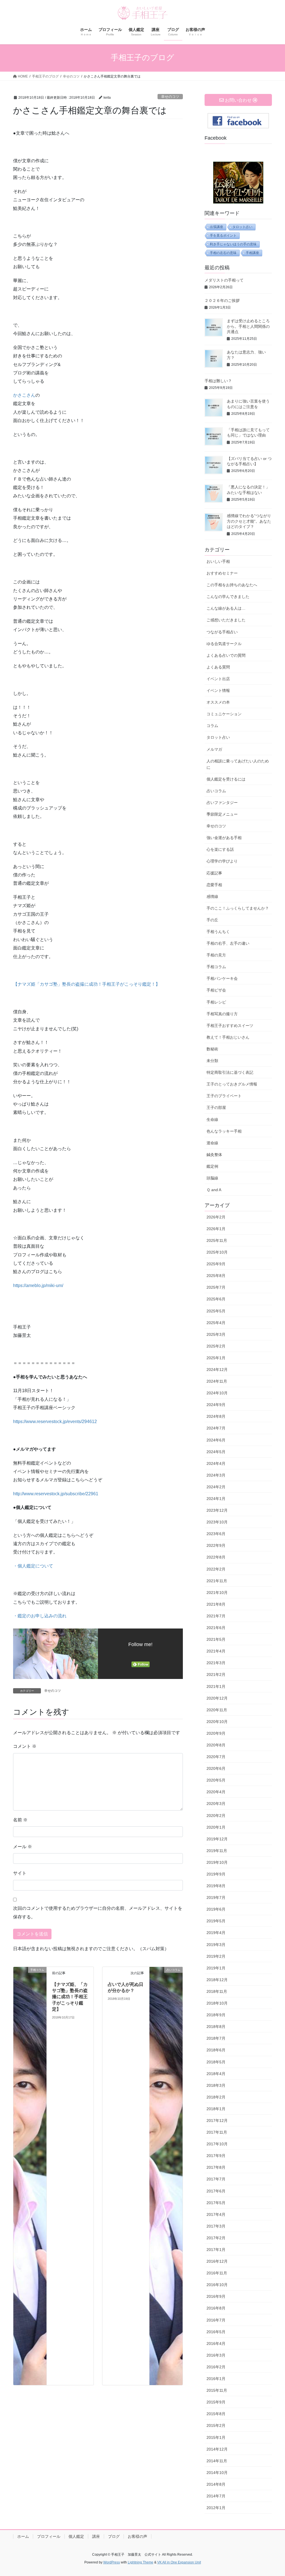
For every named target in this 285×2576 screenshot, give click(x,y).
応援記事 (214, 873)
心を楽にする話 (220, 849)
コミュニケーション (224, 714)
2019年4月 (216, 1933)
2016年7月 (216, 2320)
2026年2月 (216, 1217)
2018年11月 (217, 1991)
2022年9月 (216, 1545)
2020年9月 (216, 1733)
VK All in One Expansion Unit (179, 2562)
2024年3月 (216, 1475)
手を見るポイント (223, 236)
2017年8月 (216, 2167)
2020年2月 (216, 1816)
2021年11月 (217, 1581)
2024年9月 (216, 1405)
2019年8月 (216, 1886)
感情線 (212, 896)
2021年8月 (216, 1604)
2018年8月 (216, 2027)
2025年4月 (216, 1323)
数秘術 (212, 1049)
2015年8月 (216, 2414)
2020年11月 (217, 1710)
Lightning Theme (141, 2562)
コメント (25, 1746)
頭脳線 (212, 1178)
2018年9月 (216, 2015)
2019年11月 (217, 1851)
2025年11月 (217, 1240)
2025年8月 (216, 1276)
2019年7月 (216, 1898)
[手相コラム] (30, 2176)
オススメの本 (218, 702)
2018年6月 (216, 2050)
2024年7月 (216, 1428)
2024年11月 (217, 1381)
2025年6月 (216, 1299)
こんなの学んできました (228, 597)
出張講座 (217, 227)
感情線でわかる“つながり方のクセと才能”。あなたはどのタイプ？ (249, 521)
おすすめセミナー (222, 573)
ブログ (114, 2536)
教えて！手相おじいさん (228, 1037)
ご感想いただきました (226, 620)
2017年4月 (216, 2214)
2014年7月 (216, 2496)
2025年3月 (216, 1334)
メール (23, 1847)
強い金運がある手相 (224, 838)
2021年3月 (216, 1663)
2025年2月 (216, 1346)
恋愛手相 (214, 885)
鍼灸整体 (214, 1155)
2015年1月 (216, 2437)
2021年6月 (216, 1628)
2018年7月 (216, 2038)
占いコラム (216, 791)
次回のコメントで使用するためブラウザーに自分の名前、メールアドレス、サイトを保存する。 (98, 1912)
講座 (96, 2536)
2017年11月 (217, 2132)
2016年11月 (217, 2273)
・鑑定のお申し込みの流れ (40, 1616)
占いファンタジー (222, 803)
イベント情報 (218, 690)
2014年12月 (217, 2449)
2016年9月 (216, 2296)
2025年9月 (216, 1264)
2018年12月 (217, 1980)
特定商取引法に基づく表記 (230, 1072)
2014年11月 (217, 2461)
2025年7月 (216, 1287)
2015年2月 (216, 2425)
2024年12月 (217, 1370)
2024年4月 (216, 1463)
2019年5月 (216, 1921)
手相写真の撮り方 (222, 1014)
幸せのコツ (170, 97)
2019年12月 (217, 1839)
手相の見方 (216, 955)
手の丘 (212, 920)
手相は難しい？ (218, 381)
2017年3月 (216, 2226)
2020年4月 (216, 1792)
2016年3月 (216, 2355)
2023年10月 (217, 1522)
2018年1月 (216, 2109)
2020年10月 (217, 1722)
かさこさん (24, 395)
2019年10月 (217, 1862)
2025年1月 (216, 1358)
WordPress (112, 2562)
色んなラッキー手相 (224, 1131)
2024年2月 (216, 1487)
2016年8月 (216, 2308)
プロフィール (49, 2536)
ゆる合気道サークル (224, 644)
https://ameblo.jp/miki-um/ (38, 1285)
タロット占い (242, 227)
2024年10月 (217, 1393)
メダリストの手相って (224, 280)
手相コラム (216, 967)
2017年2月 (216, 2238)
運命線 (212, 1143)
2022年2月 (216, 1569)
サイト (20, 1873)
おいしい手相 (218, 561)
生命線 (212, 1119)
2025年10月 (217, 1252)
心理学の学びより (222, 861)
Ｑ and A (214, 1190)
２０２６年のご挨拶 (222, 301)
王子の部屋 (216, 1108)
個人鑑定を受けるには (226, 779)
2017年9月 (216, 2156)
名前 (20, 1820)
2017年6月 (216, 2191)
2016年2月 (216, 2367)
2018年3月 (216, 2085)
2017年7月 (216, 2179)
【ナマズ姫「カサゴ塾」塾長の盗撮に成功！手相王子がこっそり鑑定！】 (87, 984)
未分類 (212, 1061)
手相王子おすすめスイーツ (230, 1026)
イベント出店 (218, 679)
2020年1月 (216, 1827)
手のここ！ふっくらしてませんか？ (238, 908)
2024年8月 (216, 1416)
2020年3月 (216, 1804)
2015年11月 (217, 2390)
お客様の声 (137, 2536)
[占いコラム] (166, 2176)
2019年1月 (216, 1968)
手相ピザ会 (216, 990)
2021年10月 (217, 1593)
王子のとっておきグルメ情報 (232, 1084)
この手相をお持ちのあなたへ (232, 585)
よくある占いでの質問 (226, 655)
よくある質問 (218, 667)
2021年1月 (216, 1686)
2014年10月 (217, 2473)
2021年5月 (216, 1639)
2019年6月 (216, 1909)
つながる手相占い (222, 632)
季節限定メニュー (222, 814)
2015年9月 (216, 2402)
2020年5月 (216, 1780)
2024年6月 (216, 1440)
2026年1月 (216, 1229)
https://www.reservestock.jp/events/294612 (55, 1422)
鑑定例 (212, 1166)
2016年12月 (217, 2261)
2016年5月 (216, 2332)
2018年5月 (216, 2062)
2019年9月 (216, 1874)
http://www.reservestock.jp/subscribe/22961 (56, 1494)
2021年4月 (216, 1651)
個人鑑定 (76, 2536)
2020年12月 (217, 1698)
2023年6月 (216, 1534)
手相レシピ (216, 1002)
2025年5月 (216, 1311)
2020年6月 (216, 1768)
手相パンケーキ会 (222, 978)
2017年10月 (217, 2144)
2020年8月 (216, 1745)
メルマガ (214, 749)
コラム (212, 726)
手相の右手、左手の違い (228, 943)
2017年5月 (216, 2203)
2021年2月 (216, 1674)
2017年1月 (216, 2250)
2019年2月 (216, 1956)
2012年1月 (216, 2508)
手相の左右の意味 (223, 253)
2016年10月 (217, 2285)
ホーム (23, 2536)
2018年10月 (217, 2003)
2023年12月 (217, 1510)
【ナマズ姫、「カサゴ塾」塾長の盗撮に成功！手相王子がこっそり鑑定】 (70, 1997)
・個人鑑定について (33, 1566)
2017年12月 (217, 2121)
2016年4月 (216, 2344)
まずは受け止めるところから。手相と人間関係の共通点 (248, 326)
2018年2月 (216, 2097)
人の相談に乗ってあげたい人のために (238, 764)
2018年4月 (216, 2074)
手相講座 (252, 253)
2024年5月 (216, 1452)
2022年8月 (216, 1557)
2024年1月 (216, 1499)
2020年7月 (216, 1757)
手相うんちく (218, 932)
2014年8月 (216, 2484)
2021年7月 (216, 1616)
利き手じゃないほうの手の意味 (233, 244)
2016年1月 (216, 2379)
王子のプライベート (224, 1096)
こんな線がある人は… (226, 608)
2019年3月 (216, 1945)
